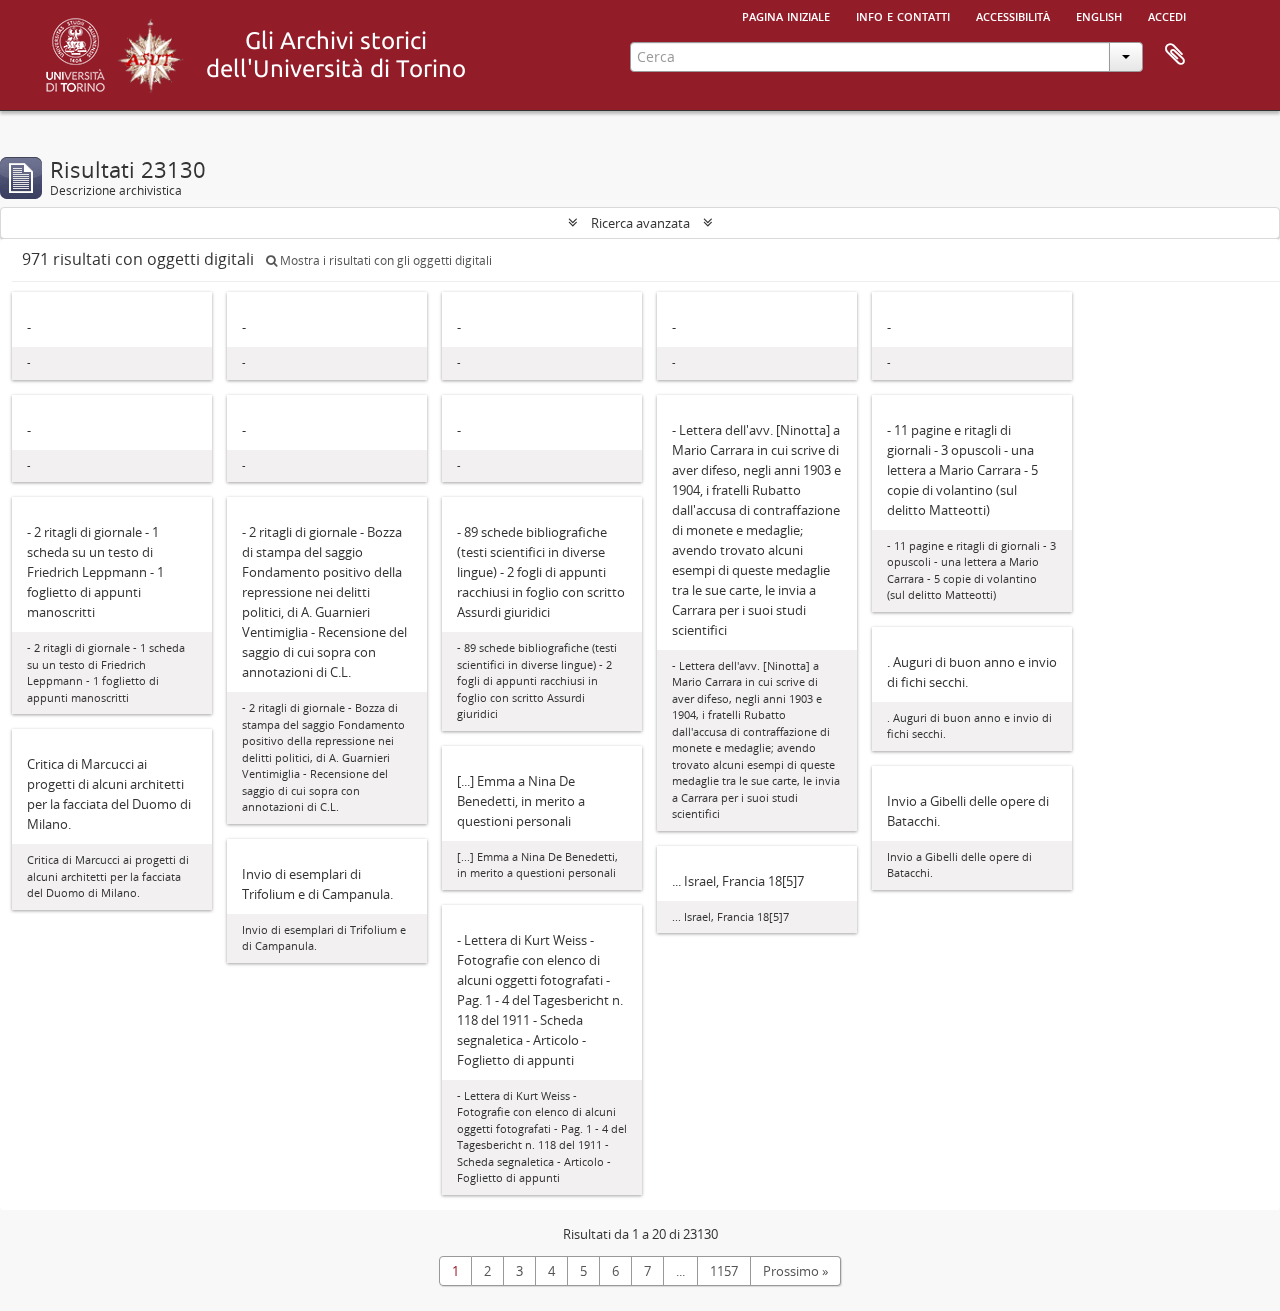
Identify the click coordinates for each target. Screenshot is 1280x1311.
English (1099, 15)
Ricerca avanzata (640, 223)
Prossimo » (795, 1271)
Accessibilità (1013, 15)
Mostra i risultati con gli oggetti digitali (384, 260)
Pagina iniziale (786, 15)
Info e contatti (903, 15)
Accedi (1167, 15)
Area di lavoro (1175, 55)
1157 (724, 1271)
